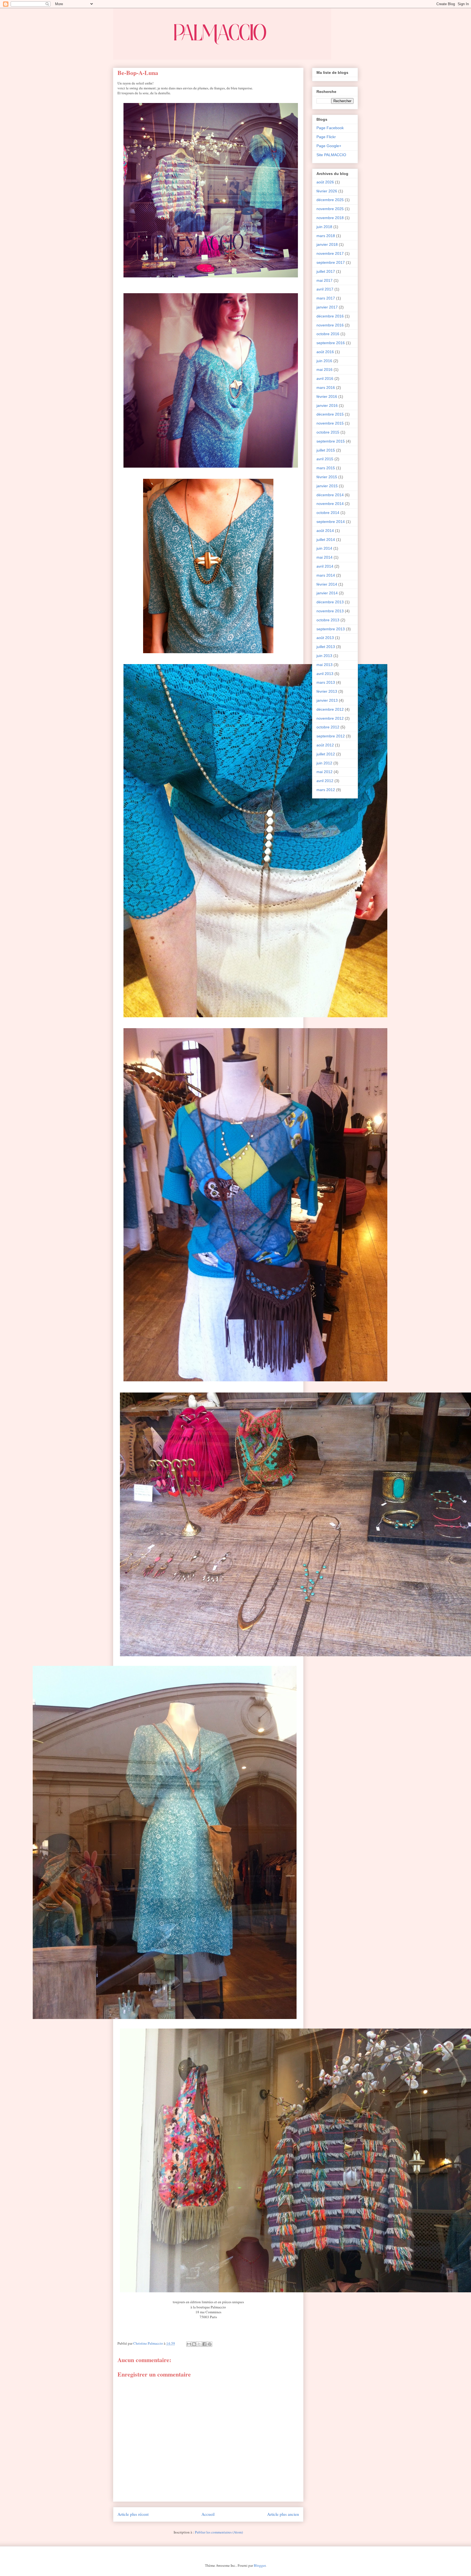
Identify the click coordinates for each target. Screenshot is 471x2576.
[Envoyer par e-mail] (189, 2344)
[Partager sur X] (199, 2344)
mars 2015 (326, 468)
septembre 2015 (331, 441)
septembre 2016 (331, 343)
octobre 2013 (328, 620)
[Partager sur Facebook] (204, 2344)
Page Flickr (326, 137)
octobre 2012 (328, 727)
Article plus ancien (283, 2514)
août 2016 (325, 352)
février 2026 (327, 191)
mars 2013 (326, 682)
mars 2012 (326, 790)
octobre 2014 (328, 513)
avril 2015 (325, 459)
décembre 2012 (330, 709)
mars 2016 (326, 388)
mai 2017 (324, 280)
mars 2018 (326, 236)
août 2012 (325, 745)
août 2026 (325, 182)
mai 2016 (324, 370)
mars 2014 (326, 575)
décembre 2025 (330, 200)
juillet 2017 (326, 271)
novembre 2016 (330, 325)
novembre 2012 (330, 718)
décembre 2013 (330, 602)
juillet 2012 (326, 754)
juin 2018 (324, 227)
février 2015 (327, 477)
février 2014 (327, 584)
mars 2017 (326, 298)
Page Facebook (330, 128)
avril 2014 (325, 566)
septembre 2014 (331, 522)
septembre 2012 (331, 736)
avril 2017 (325, 289)
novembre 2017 (330, 253)
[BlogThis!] (194, 2344)
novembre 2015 (330, 423)
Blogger (260, 2565)
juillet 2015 (326, 450)
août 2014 (325, 531)
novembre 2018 (330, 218)
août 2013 (325, 638)
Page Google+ (329, 146)
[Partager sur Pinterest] (210, 2344)
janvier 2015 (327, 486)
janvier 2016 (327, 405)
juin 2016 (324, 361)
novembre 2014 (330, 504)
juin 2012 (324, 763)
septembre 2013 (331, 629)
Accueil (208, 2514)
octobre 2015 (328, 432)
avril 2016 (325, 379)
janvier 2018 (327, 244)
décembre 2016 (330, 316)
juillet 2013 (326, 647)
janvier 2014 (327, 593)
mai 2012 (324, 772)
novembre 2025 (330, 209)
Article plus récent (133, 2514)
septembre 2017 (331, 262)
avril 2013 (325, 674)
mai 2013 (324, 665)
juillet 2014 (326, 540)
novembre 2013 (330, 611)
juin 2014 (324, 548)
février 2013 (327, 691)
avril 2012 (325, 781)
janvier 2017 (327, 307)
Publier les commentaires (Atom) (219, 2532)
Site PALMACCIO (331, 155)
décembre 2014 (330, 495)
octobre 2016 (328, 334)
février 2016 (327, 396)
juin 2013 (324, 656)
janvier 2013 (327, 700)
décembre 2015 (330, 414)
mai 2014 (324, 557)
